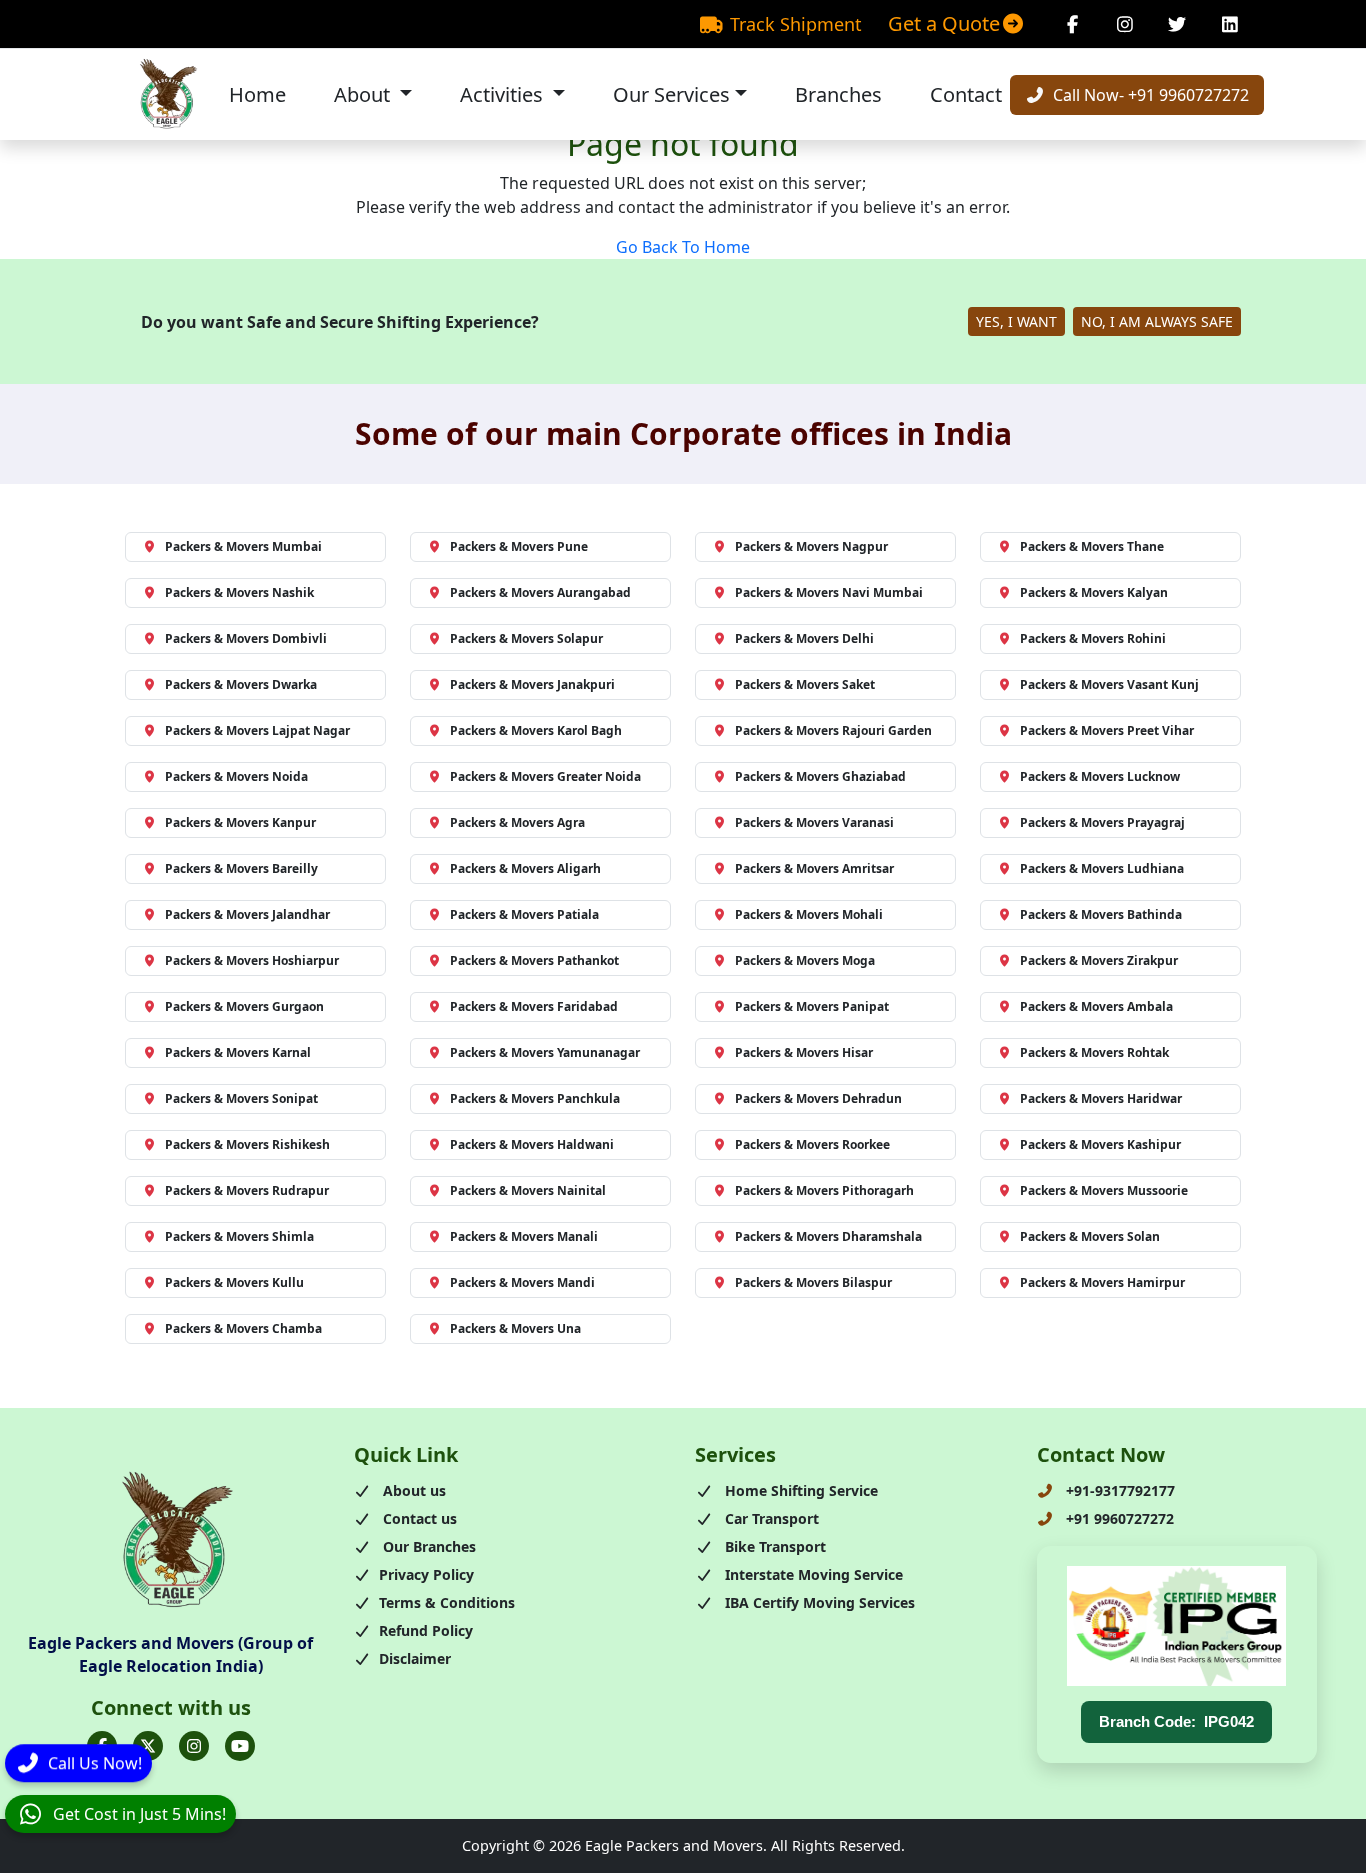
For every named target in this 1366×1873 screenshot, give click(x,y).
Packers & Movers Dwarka (241, 684)
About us (412, 1490)
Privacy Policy (426, 1574)
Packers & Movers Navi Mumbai (829, 592)
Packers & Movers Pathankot (534, 960)
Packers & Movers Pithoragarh (824, 1190)
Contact (966, 94)
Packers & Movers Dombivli (246, 638)
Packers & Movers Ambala (1096, 1006)
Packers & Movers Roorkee (812, 1144)
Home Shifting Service (799, 1490)
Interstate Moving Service (812, 1574)
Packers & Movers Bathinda (1101, 914)
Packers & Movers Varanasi (814, 822)
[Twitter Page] (1177, 24)
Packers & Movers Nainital (528, 1190)
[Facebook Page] (1072, 24)
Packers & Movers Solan (1090, 1236)
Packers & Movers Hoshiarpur (252, 960)
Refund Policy (426, 1630)
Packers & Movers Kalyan (1094, 592)
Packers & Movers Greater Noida (545, 776)
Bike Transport (773, 1546)
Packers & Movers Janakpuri (532, 684)
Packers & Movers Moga (805, 960)
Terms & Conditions (447, 1602)
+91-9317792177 (1118, 1490)
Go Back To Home (683, 247)
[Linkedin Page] (1230, 24)
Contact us (418, 1518)
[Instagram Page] (1125, 24)
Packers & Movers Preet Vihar (1107, 730)
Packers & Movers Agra (517, 822)
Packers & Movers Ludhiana (1102, 868)
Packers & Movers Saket (805, 684)
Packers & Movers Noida (236, 776)
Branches (838, 94)
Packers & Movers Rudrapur (247, 1190)
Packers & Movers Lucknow (1100, 776)
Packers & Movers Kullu (234, 1282)
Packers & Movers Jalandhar (247, 914)
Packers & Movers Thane (1092, 546)
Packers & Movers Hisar (804, 1052)
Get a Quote (944, 23)
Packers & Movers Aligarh (525, 868)
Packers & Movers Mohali (809, 914)
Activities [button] (504, 94)
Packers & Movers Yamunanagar (545, 1052)
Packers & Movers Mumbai (243, 546)
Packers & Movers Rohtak (1094, 1052)
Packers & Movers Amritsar (814, 868)
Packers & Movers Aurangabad (540, 592)
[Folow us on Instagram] (194, 1746)
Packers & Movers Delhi (804, 638)
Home (257, 94)
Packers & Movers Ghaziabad (820, 776)
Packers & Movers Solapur (526, 638)
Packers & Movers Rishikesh (247, 1144)
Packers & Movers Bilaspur (813, 1282)
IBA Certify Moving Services (818, 1602)
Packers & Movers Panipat (812, 1006)
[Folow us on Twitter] (148, 1746)
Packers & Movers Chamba (243, 1328)
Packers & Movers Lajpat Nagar (257, 730)
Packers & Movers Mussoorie (1104, 1190)
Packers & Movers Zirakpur (1099, 960)
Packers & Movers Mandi (522, 1282)
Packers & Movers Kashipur (1100, 1144)
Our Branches (427, 1546)
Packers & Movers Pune (519, 546)
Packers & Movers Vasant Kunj (1109, 684)
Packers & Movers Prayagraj (1102, 822)
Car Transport (770, 1518)
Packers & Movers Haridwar (1101, 1098)
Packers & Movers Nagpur (811, 546)
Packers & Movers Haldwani (532, 1144)
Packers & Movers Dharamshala (828, 1236)
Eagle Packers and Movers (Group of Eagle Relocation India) (170, 1654)
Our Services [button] (671, 94)
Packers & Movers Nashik (239, 592)
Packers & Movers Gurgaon (244, 1006)
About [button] (364, 94)
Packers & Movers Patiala (524, 914)
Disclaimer (415, 1658)
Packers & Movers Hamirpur (1102, 1282)
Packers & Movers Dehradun (818, 1098)
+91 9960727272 (1118, 1518)
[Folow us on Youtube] (240, 1746)
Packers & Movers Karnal (238, 1052)
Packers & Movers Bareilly (241, 868)
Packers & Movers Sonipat (241, 1098)
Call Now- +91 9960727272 (1149, 95)
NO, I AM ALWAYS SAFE (1157, 321)
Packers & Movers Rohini (1093, 638)
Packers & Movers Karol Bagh (536, 730)
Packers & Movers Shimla (239, 1236)
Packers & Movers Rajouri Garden (833, 730)
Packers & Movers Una (515, 1328)
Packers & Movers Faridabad (534, 1006)
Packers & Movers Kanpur (240, 822)
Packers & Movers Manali (524, 1236)
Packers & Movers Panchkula (535, 1098)
